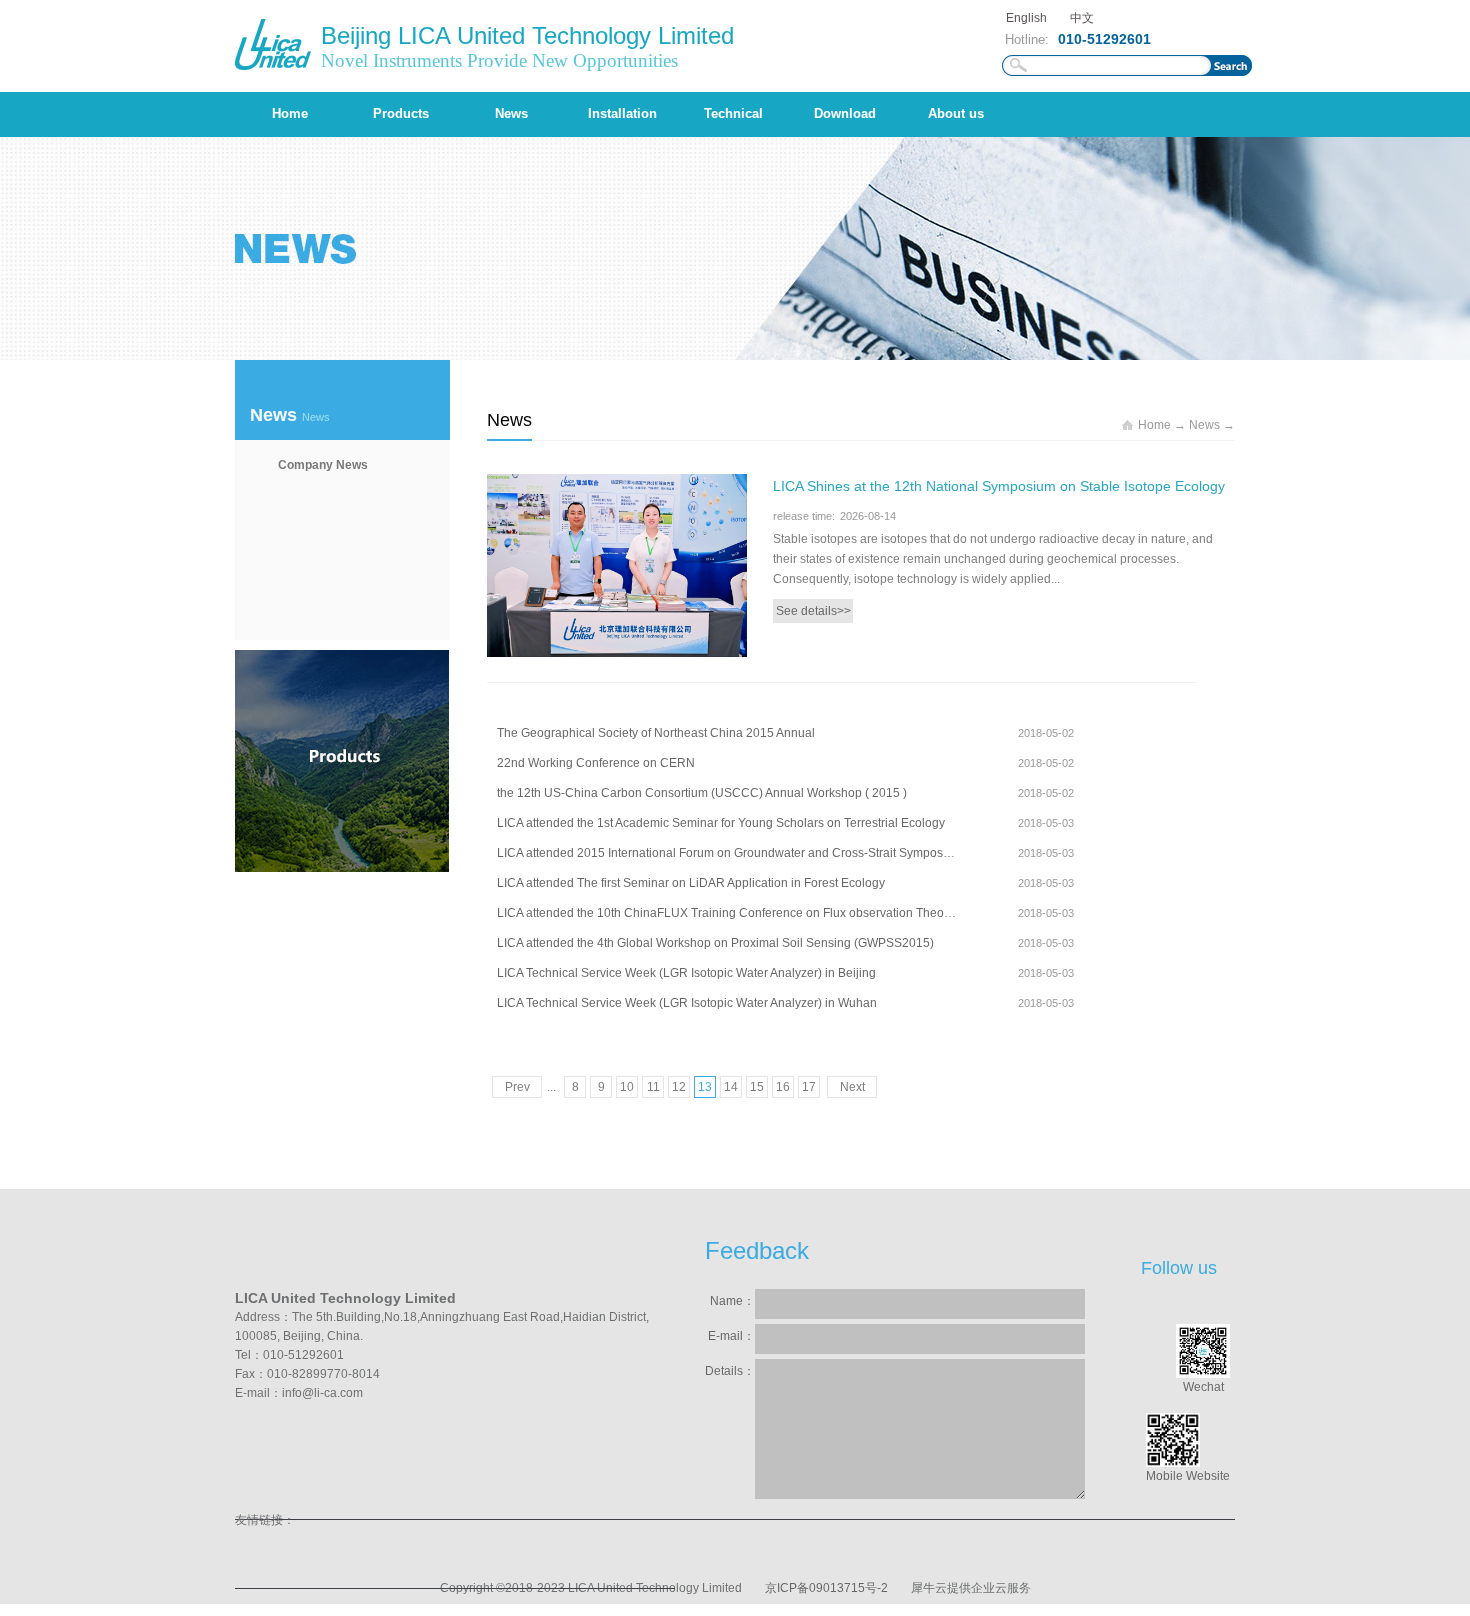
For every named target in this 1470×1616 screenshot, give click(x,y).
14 (731, 1087)
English (1026, 18)
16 (783, 1087)
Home (290, 113)
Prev (517, 1087)
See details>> (813, 611)
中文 (1082, 18)
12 (679, 1087)
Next (852, 1087)
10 (627, 1087)
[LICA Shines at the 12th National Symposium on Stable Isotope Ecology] (617, 486)
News (1204, 425)
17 (809, 1087)
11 (653, 1087)
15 (757, 1087)
